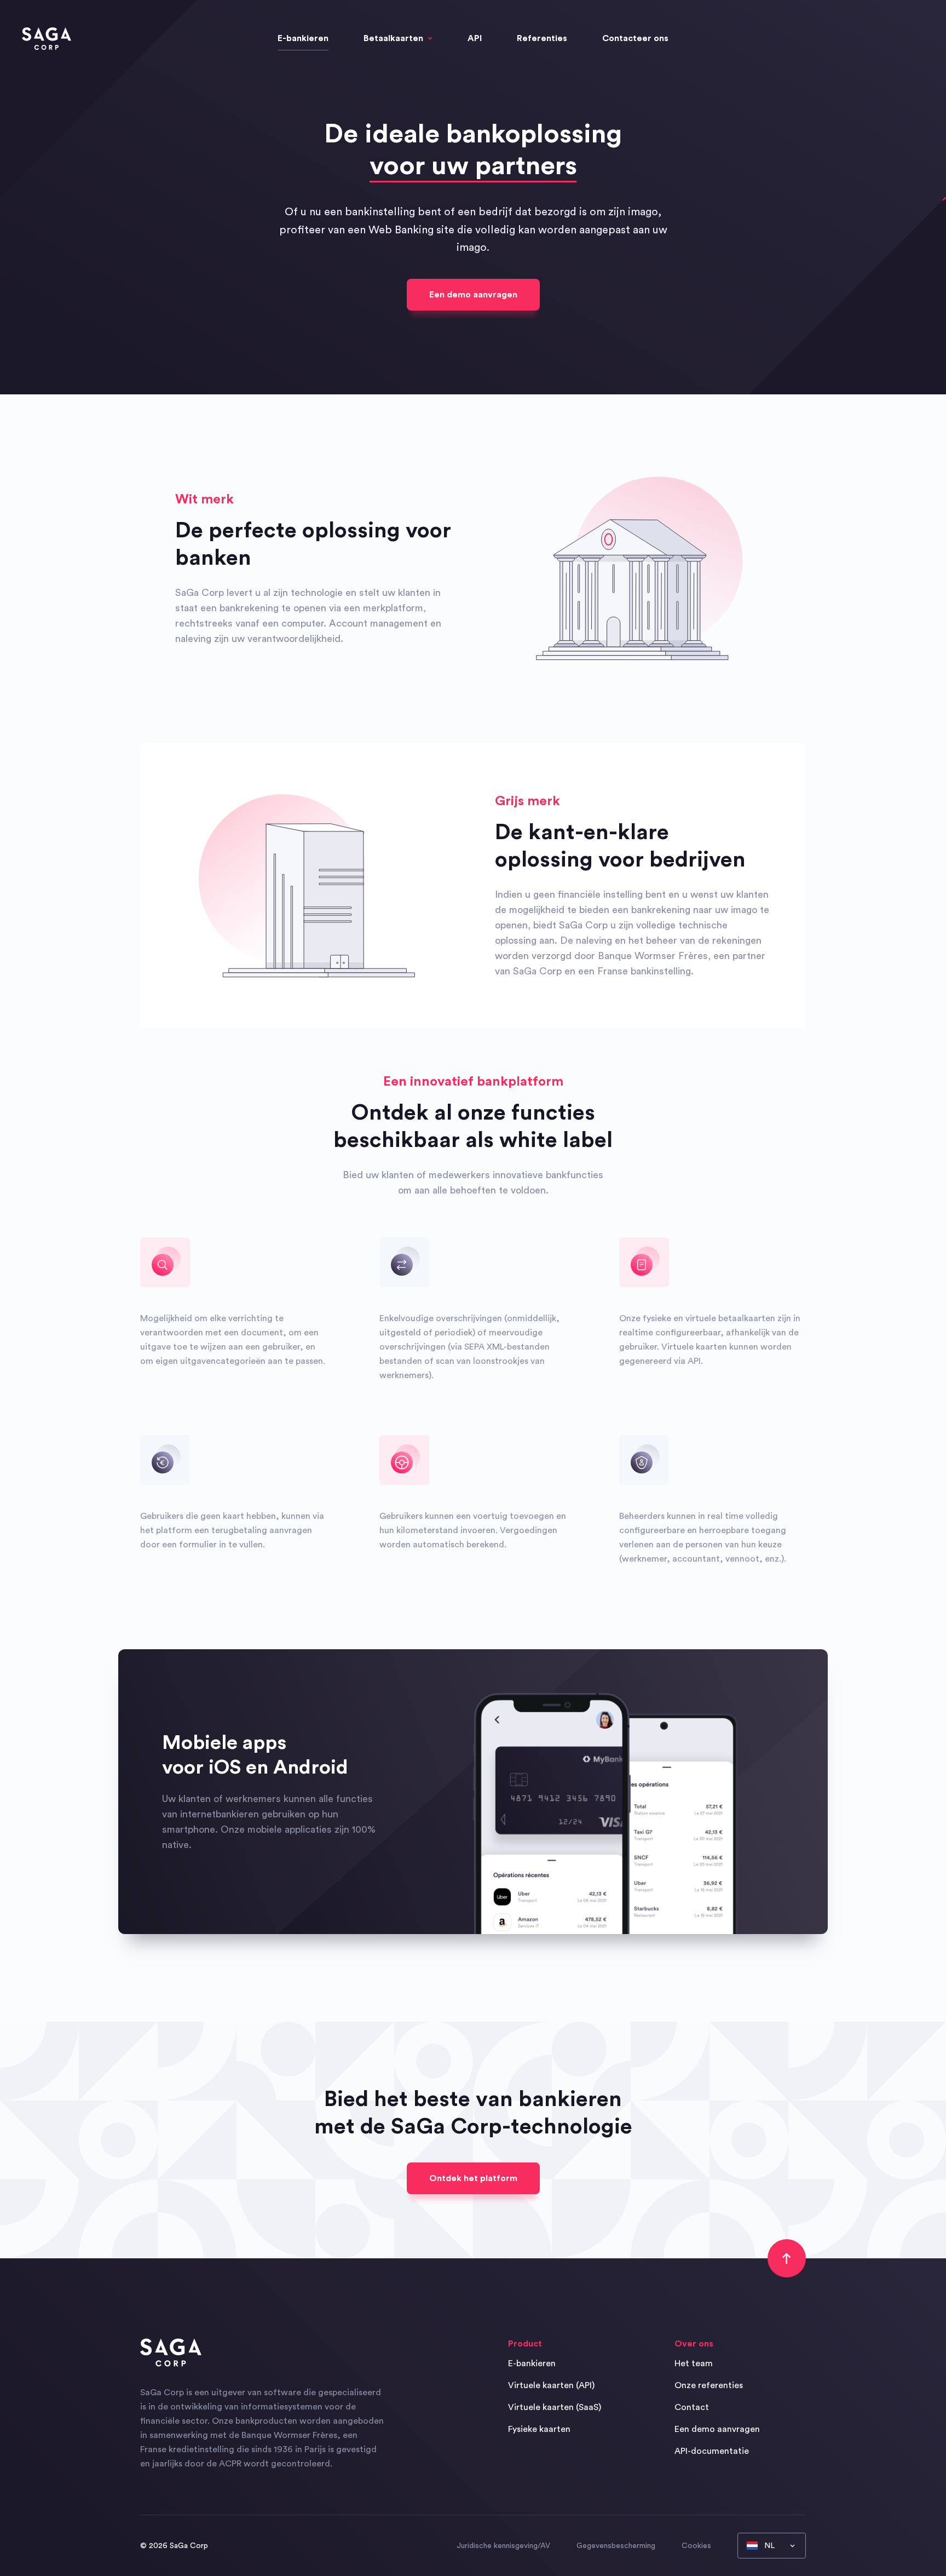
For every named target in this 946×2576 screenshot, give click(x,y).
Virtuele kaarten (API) (551, 2385)
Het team (694, 2363)
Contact (692, 2407)
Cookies (696, 2546)
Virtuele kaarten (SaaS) (555, 2407)
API (475, 38)
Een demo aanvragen (473, 295)
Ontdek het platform (473, 2178)
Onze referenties (709, 2385)
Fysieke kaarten (539, 2429)
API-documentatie (712, 2451)
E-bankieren (303, 38)
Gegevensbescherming (616, 2546)
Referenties (542, 38)
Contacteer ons (635, 38)
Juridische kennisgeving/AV (503, 2546)
